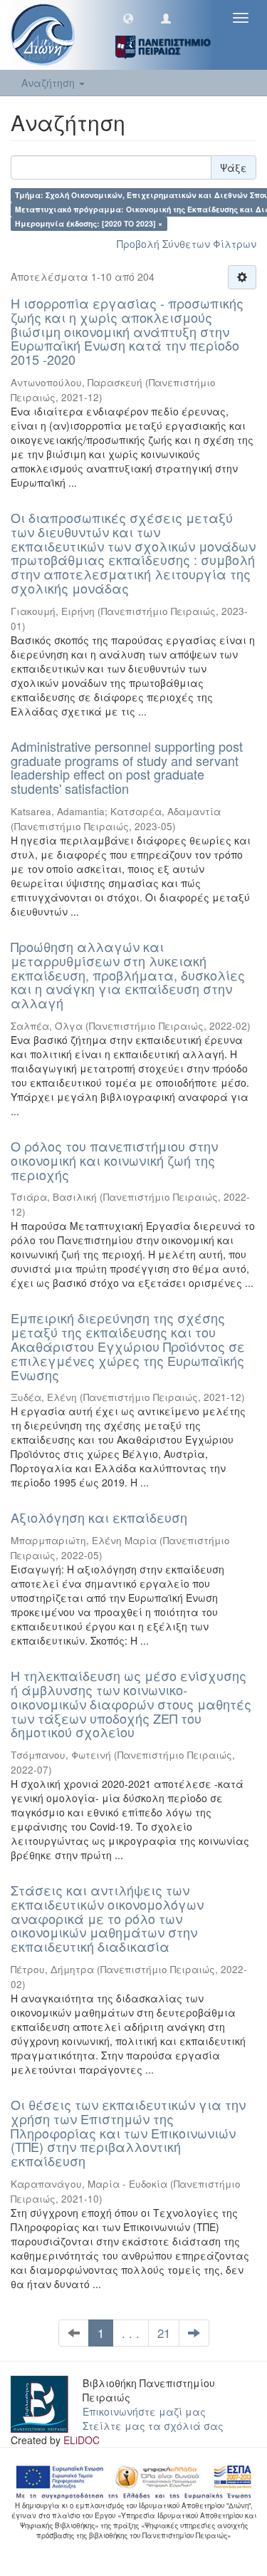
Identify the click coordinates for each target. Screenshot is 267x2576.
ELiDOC (82, 2440)
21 (164, 2333)
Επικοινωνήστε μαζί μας (144, 2411)
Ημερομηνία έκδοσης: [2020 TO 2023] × (89, 223)
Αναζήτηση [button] (49, 83)
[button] (128, 18)
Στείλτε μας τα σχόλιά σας (153, 2426)
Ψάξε (234, 167)
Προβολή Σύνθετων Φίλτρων (187, 244)
